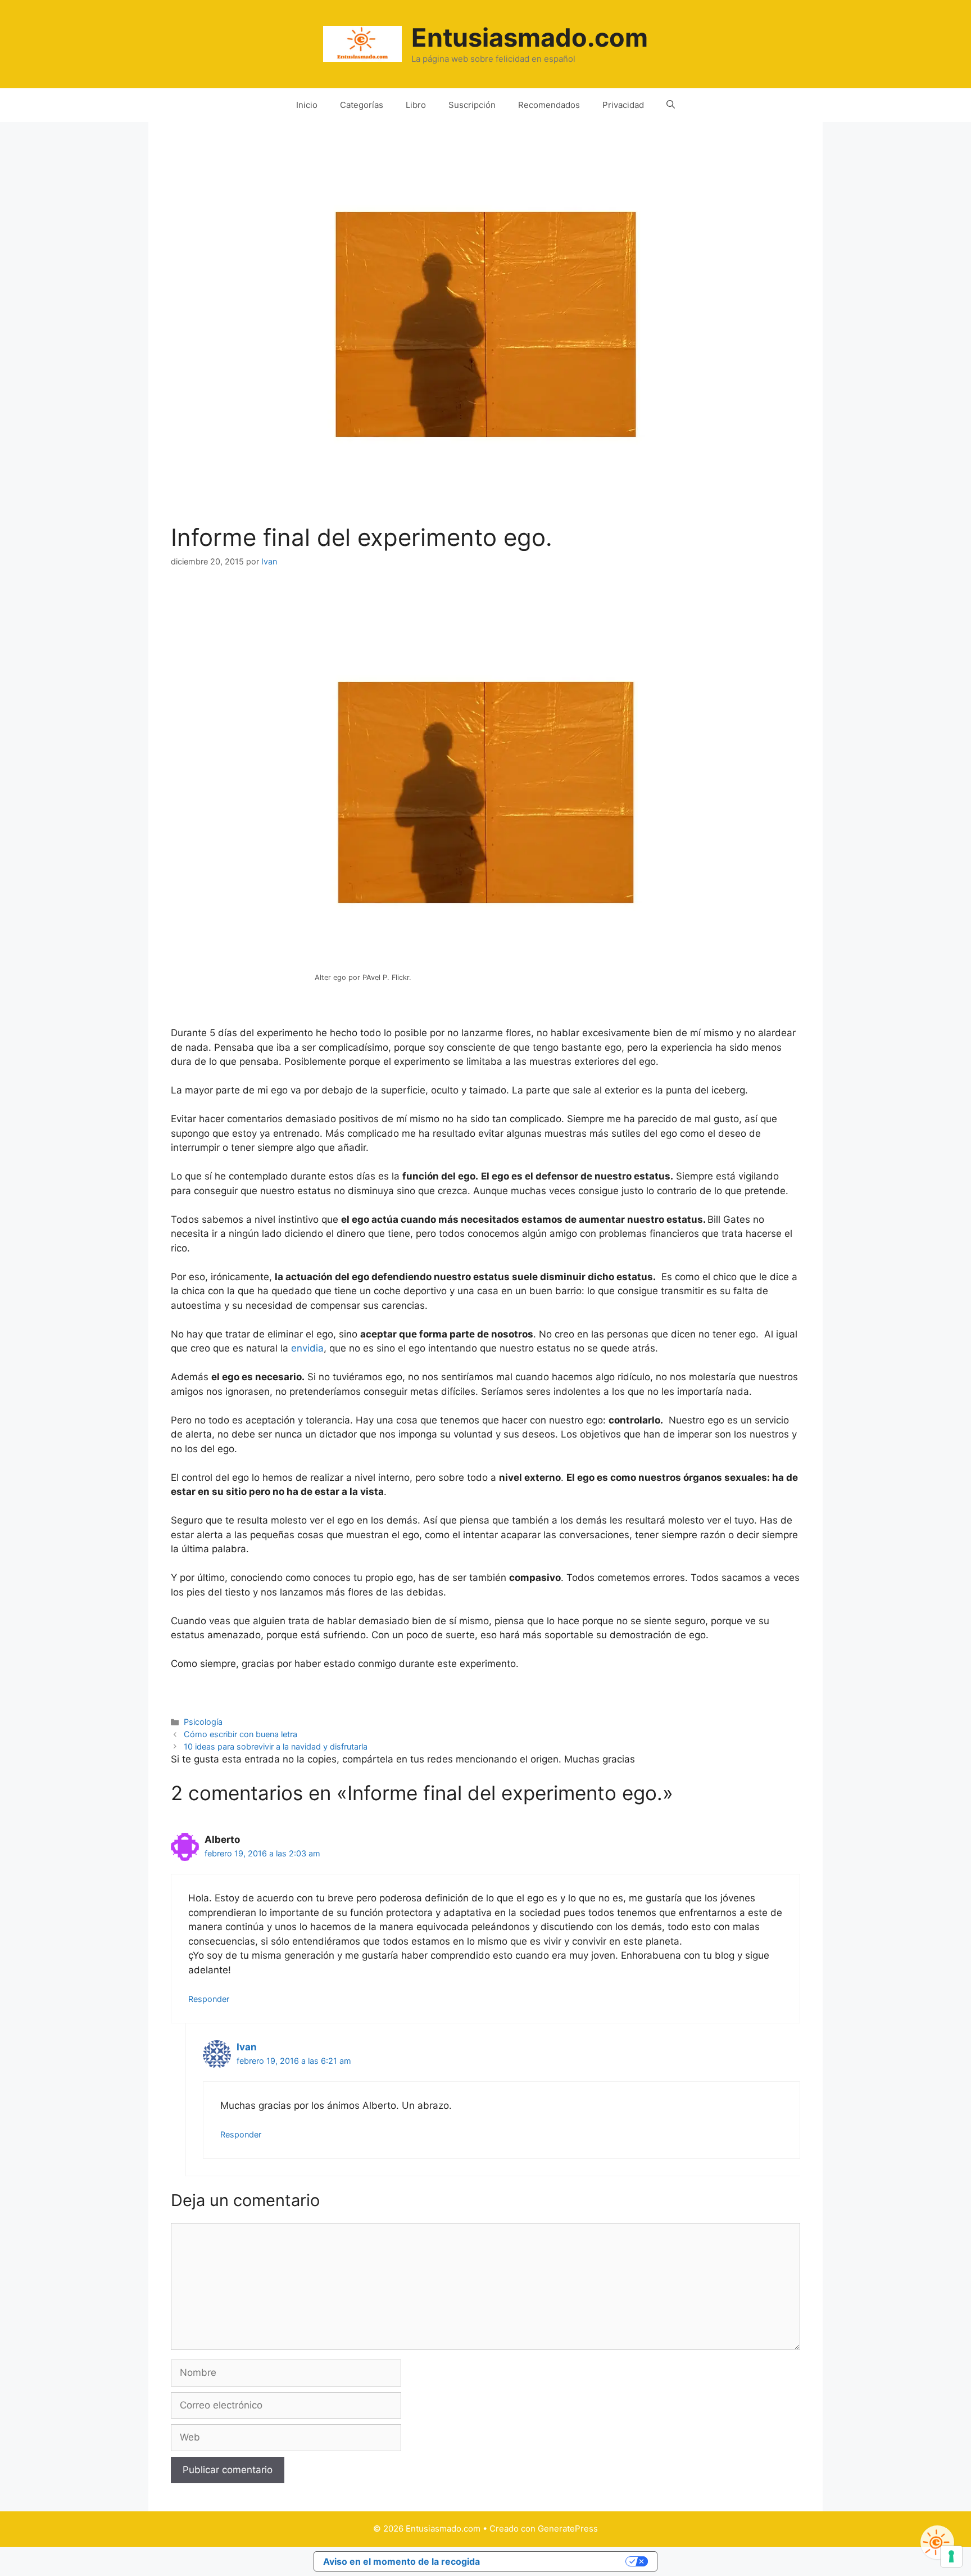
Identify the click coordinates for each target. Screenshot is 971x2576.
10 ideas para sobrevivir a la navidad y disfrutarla (276, 1746)
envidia (306, 1348)
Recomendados (549, 105)
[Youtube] (937, 2542)
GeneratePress (568, 2528)
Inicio (307, 105)
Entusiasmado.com (530, 37)
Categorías (362, 105)
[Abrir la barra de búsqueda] (671, 105)
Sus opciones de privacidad (559, 2561)
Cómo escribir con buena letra (241, 1734)
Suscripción (472, 105)
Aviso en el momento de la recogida (401, 2561)
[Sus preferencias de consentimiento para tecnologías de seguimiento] (951, 2556)
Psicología (203, 1722)
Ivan (247, 2047)
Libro (416, 105)
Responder (209, 1999)
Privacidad (623, 105)
